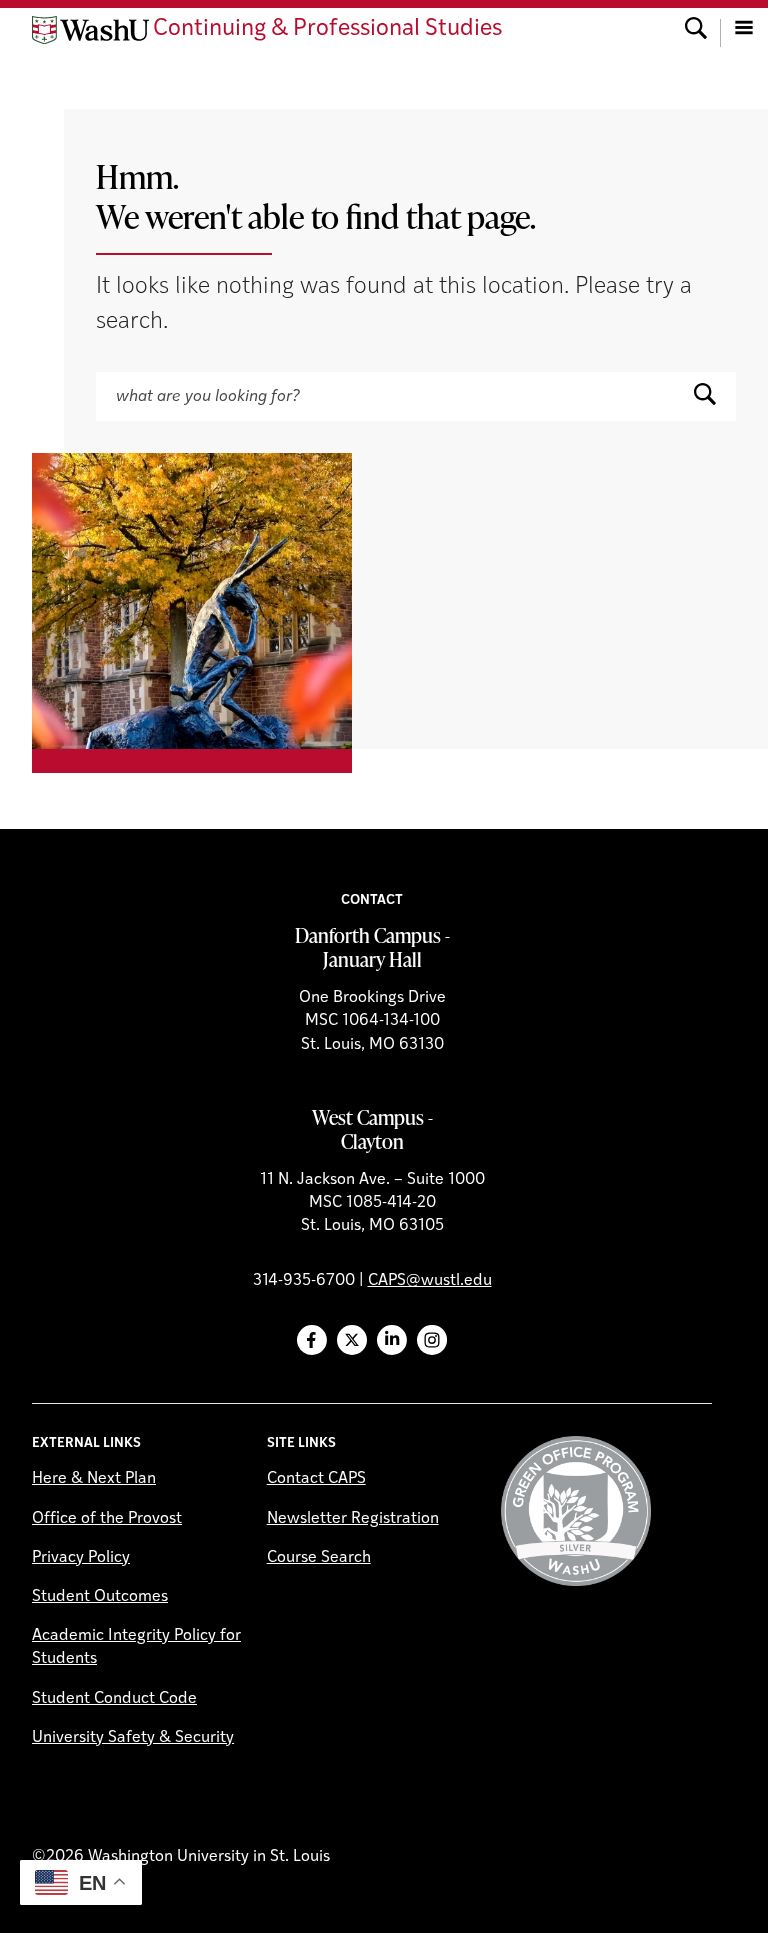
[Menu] (744, 30)
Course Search (319, 1558)
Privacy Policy (81, 1558)
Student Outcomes (100, 1597)
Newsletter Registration (353, 1519)
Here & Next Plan (94, 1479)
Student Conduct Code (114, 1699)
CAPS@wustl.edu (430, 1281)
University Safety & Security (133, 1738)
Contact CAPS (316, 1479)
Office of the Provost (107, 1519)
